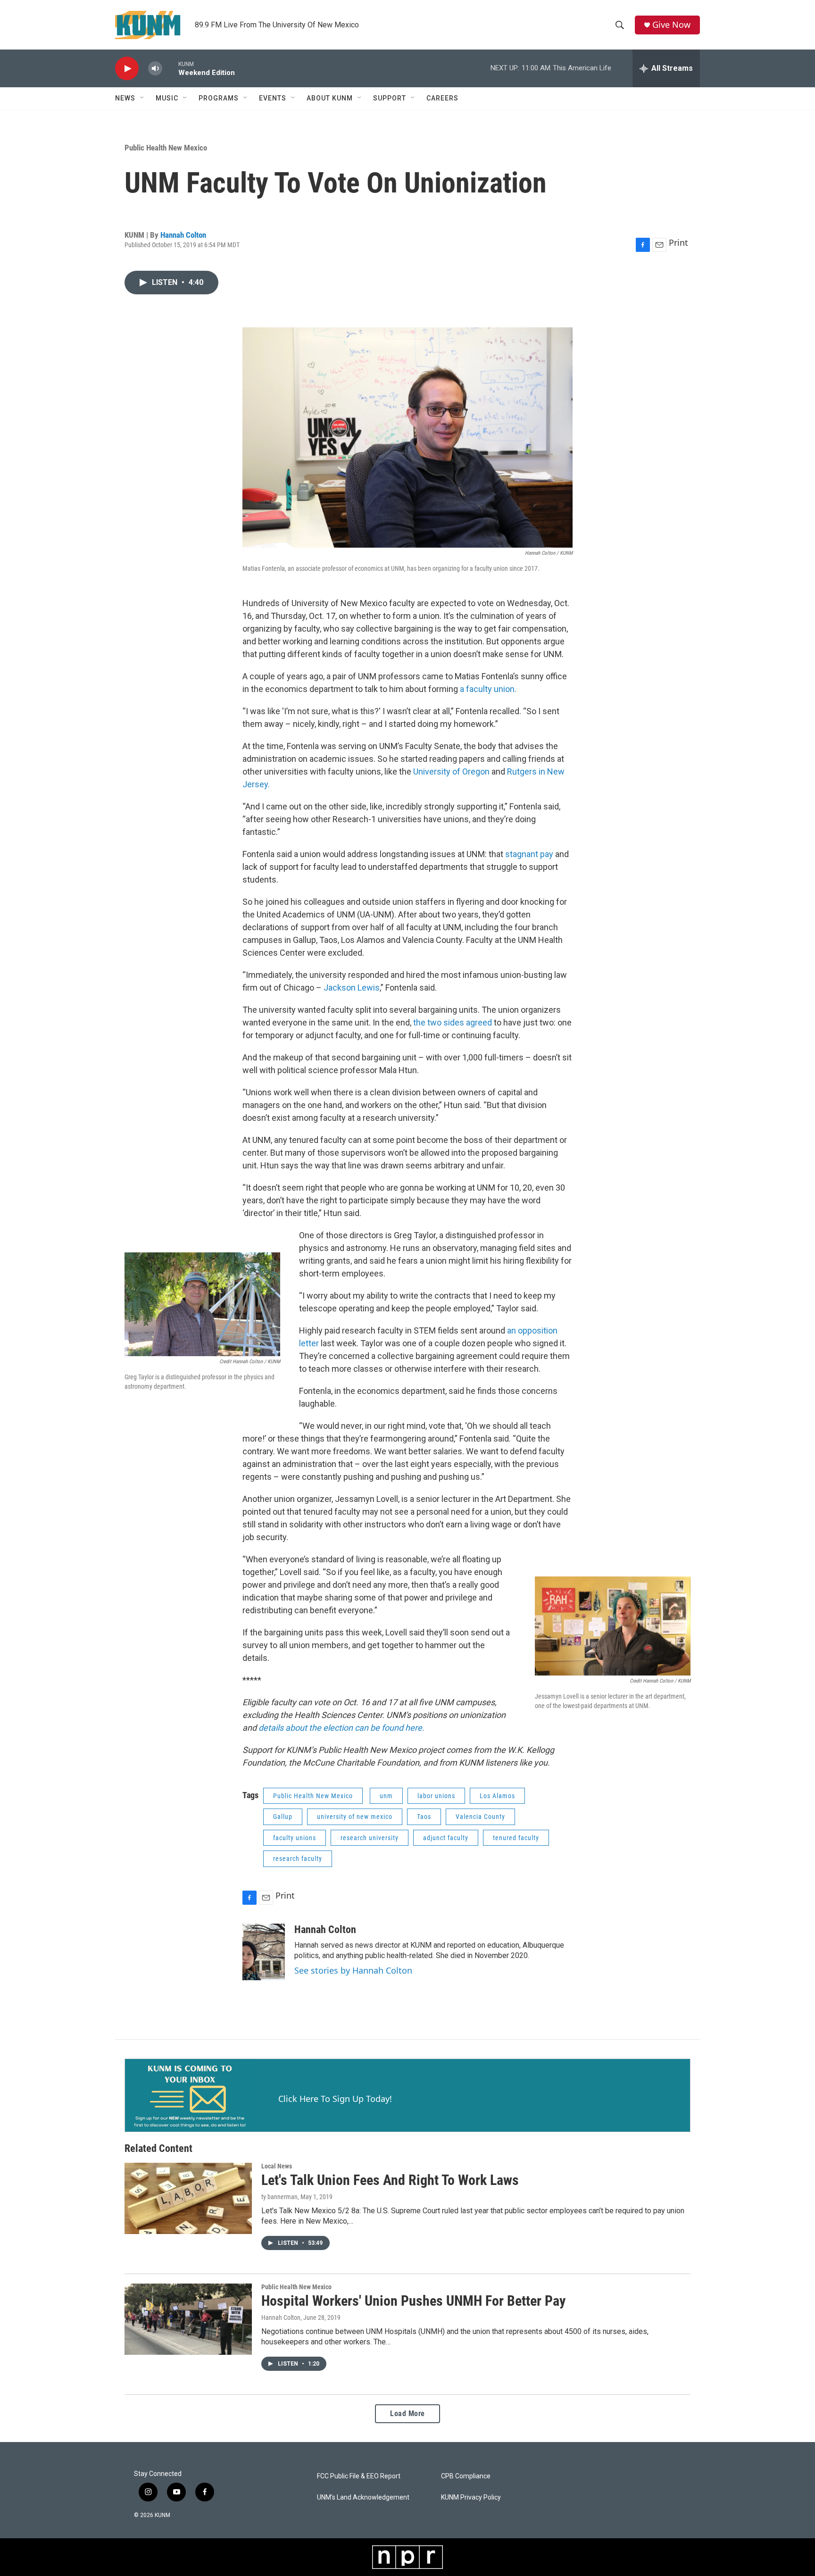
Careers (442, 98)
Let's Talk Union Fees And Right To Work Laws (390, 2180)
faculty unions (295, 1838)
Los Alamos (497, 1796)
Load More (407, 2413)
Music (167, 98)
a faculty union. (488, 689)
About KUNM (330, 98)
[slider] (170, 68)
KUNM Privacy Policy (471, 2497)
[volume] (155, 69)
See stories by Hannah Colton (353, 1970)
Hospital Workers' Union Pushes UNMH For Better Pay (413, 2301)
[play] (127, 69)
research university (370, 1838)
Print (678, 242)
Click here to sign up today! (335, 2099)
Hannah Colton (183, 235)
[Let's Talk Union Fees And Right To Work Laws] (188, 2198)
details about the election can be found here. (342, 1728)
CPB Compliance (466, 2476)
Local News (277, 2166)
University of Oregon (451, 771)
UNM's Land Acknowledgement (363, 2497)
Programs (219, 98)
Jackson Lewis (352, 988)
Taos (424, 1817)
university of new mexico (355, 1817)
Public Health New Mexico (166, 148)
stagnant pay (529, 854)
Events (273, 98)
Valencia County (480, 1817)
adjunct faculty (446, 1838)
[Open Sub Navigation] (142, 98)
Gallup (283, 1817)
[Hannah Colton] (264, 1952)
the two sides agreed (453, 1022)
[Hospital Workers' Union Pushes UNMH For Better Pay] (188, 2319)
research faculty (298, 1859)
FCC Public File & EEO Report (359, 2476)
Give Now (671, 25)
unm (386, 1796)
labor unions (436, 1796)
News (125, 98)
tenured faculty (516, 1838)
